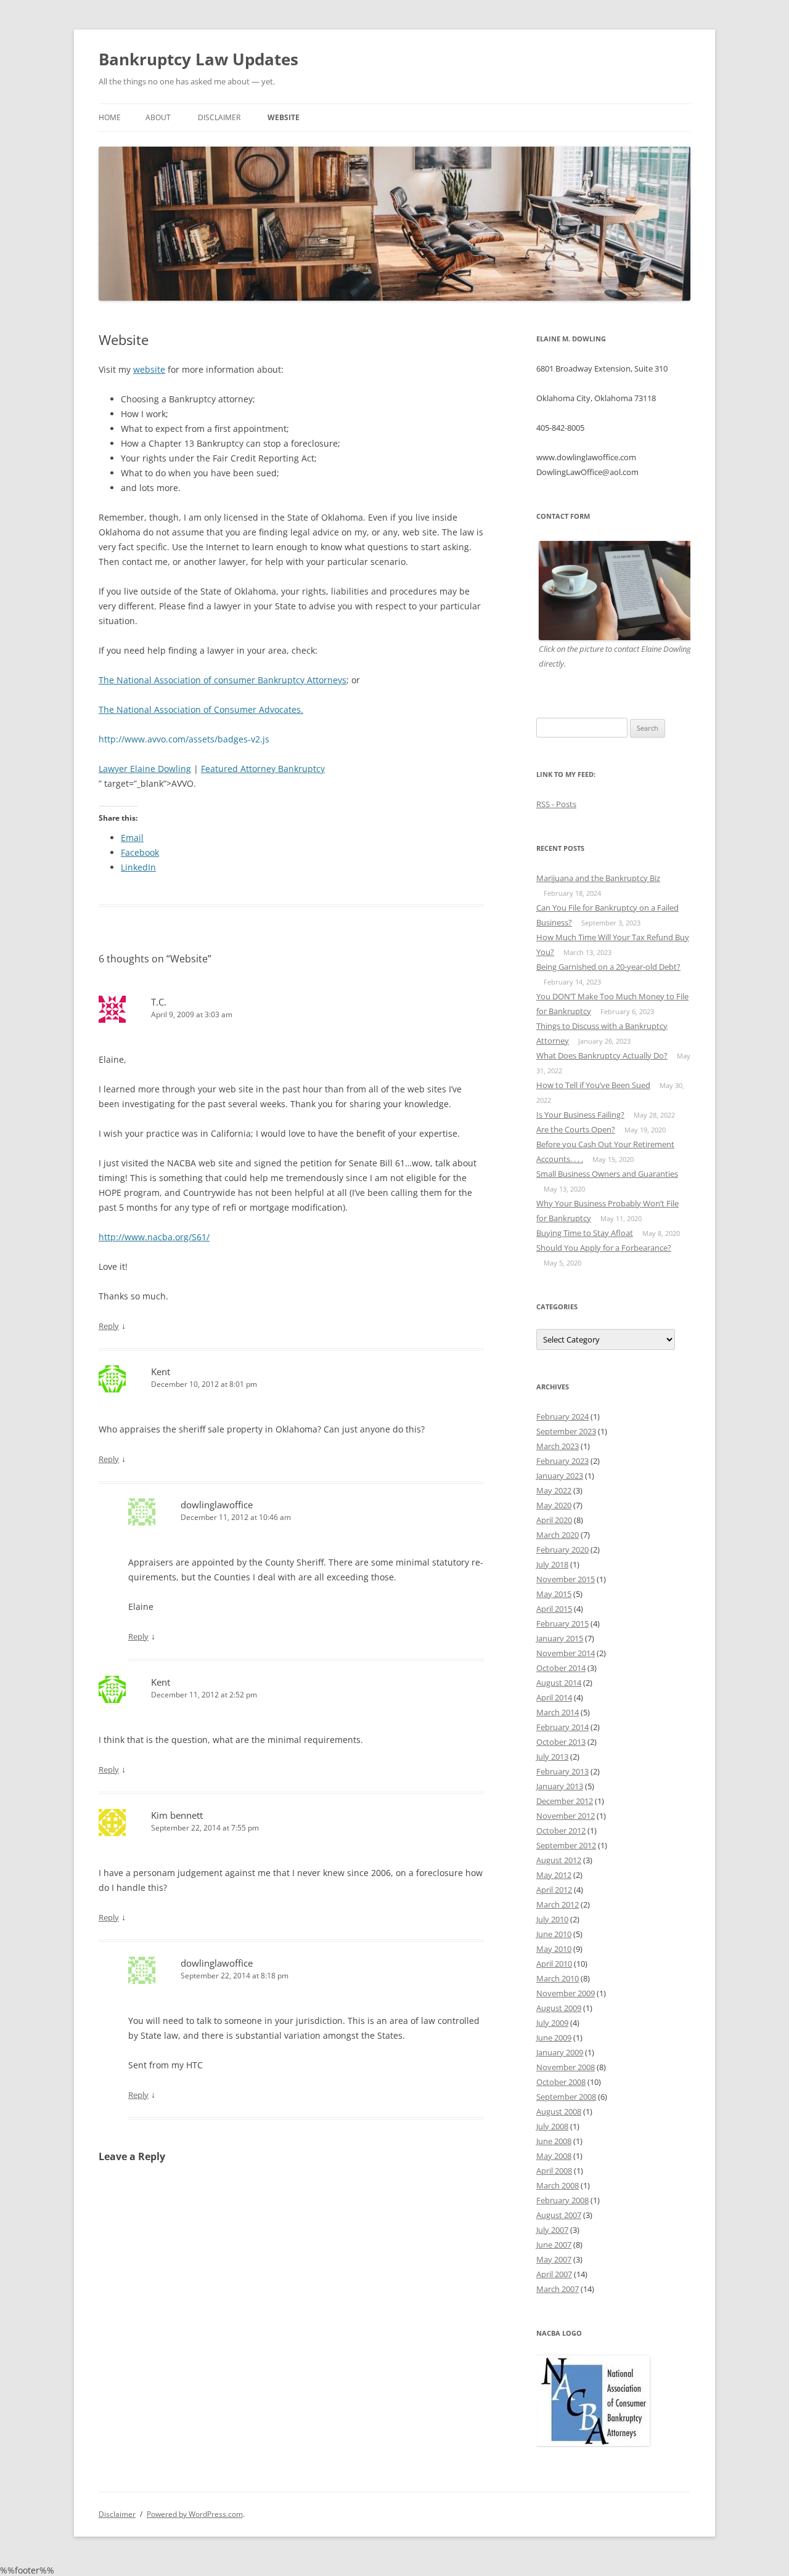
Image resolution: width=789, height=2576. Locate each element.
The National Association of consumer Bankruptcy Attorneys (223, 680)
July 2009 (552, 2023)
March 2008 (558, 2185)
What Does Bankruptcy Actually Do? (602, 1055)
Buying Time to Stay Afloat (585, 1233)
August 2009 (559, 2008)
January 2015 (560, 1638)
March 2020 (558, 1535)
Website (284, 117)
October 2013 (561, 1742)
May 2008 (554, 2156)
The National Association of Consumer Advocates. (201, 709)
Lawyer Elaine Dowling (145, 769)
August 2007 (559, 2215)
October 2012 (561, 1830)
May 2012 (554, 1875)
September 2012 (566, 1845)
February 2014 (562, 1727)
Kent (161, 1371)
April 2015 (554, 1609)
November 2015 (566, 1579)
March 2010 (558, 1978)
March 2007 (558, 2289)
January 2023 (560, 1476)
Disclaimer (219, 117)
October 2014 (561, 1668)
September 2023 (566, 1431)
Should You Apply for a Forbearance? (604, 1248)
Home (110, 117)
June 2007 (554, 2245)
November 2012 (566, 1816)
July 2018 (552, 1564)
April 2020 (554, 1520)
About (158, 117)
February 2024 (562, 1416)
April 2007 (554, 2274)
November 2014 (566, 1653)
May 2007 (554, 2259)
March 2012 (558, 1904)
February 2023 (562, 1461)
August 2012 (559, 1860)
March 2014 (558, 1712)
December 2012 (565, 1801)
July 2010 (552, 1919)
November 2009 (566, 1993)
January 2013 (560, 1786)
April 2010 (554, 1964)
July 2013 (552, 1757)
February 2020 (562, 1550)
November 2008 (566, 2067)
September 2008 (566, 2097)
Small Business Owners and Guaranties (607, 1174)
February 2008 (562, 2200)
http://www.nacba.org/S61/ (154, 1237)
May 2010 (554, 1949)
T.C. (159, 1002)
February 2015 (562, 1623)
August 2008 (559, 2111)
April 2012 (554, 1890)
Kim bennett (177, 1815)
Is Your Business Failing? (580, 1115)
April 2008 (554, 2171)
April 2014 (554, 1697)
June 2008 (554, 2141)
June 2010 (554, 1934)
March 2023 (558, 1446)
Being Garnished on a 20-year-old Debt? (608, 967)
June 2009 (554, 2038)
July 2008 (552, 2126)
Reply (109, 1326)
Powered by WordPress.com (195, 2514)
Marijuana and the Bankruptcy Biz (598, 878)
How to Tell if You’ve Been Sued (593, 1085)
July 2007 (552, 2230)
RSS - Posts (556, 804)
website (149, 369)
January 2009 (560, 2052)
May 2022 (554, 1490)
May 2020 (554, 1505)
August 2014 (559, 1683)
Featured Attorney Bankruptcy (263, 769)
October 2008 (561, 2082)
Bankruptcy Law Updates (198, 59)
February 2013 (562, 1771)
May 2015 (554, 1594)
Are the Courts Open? (576, 1129)
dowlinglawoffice (217, 1505)
